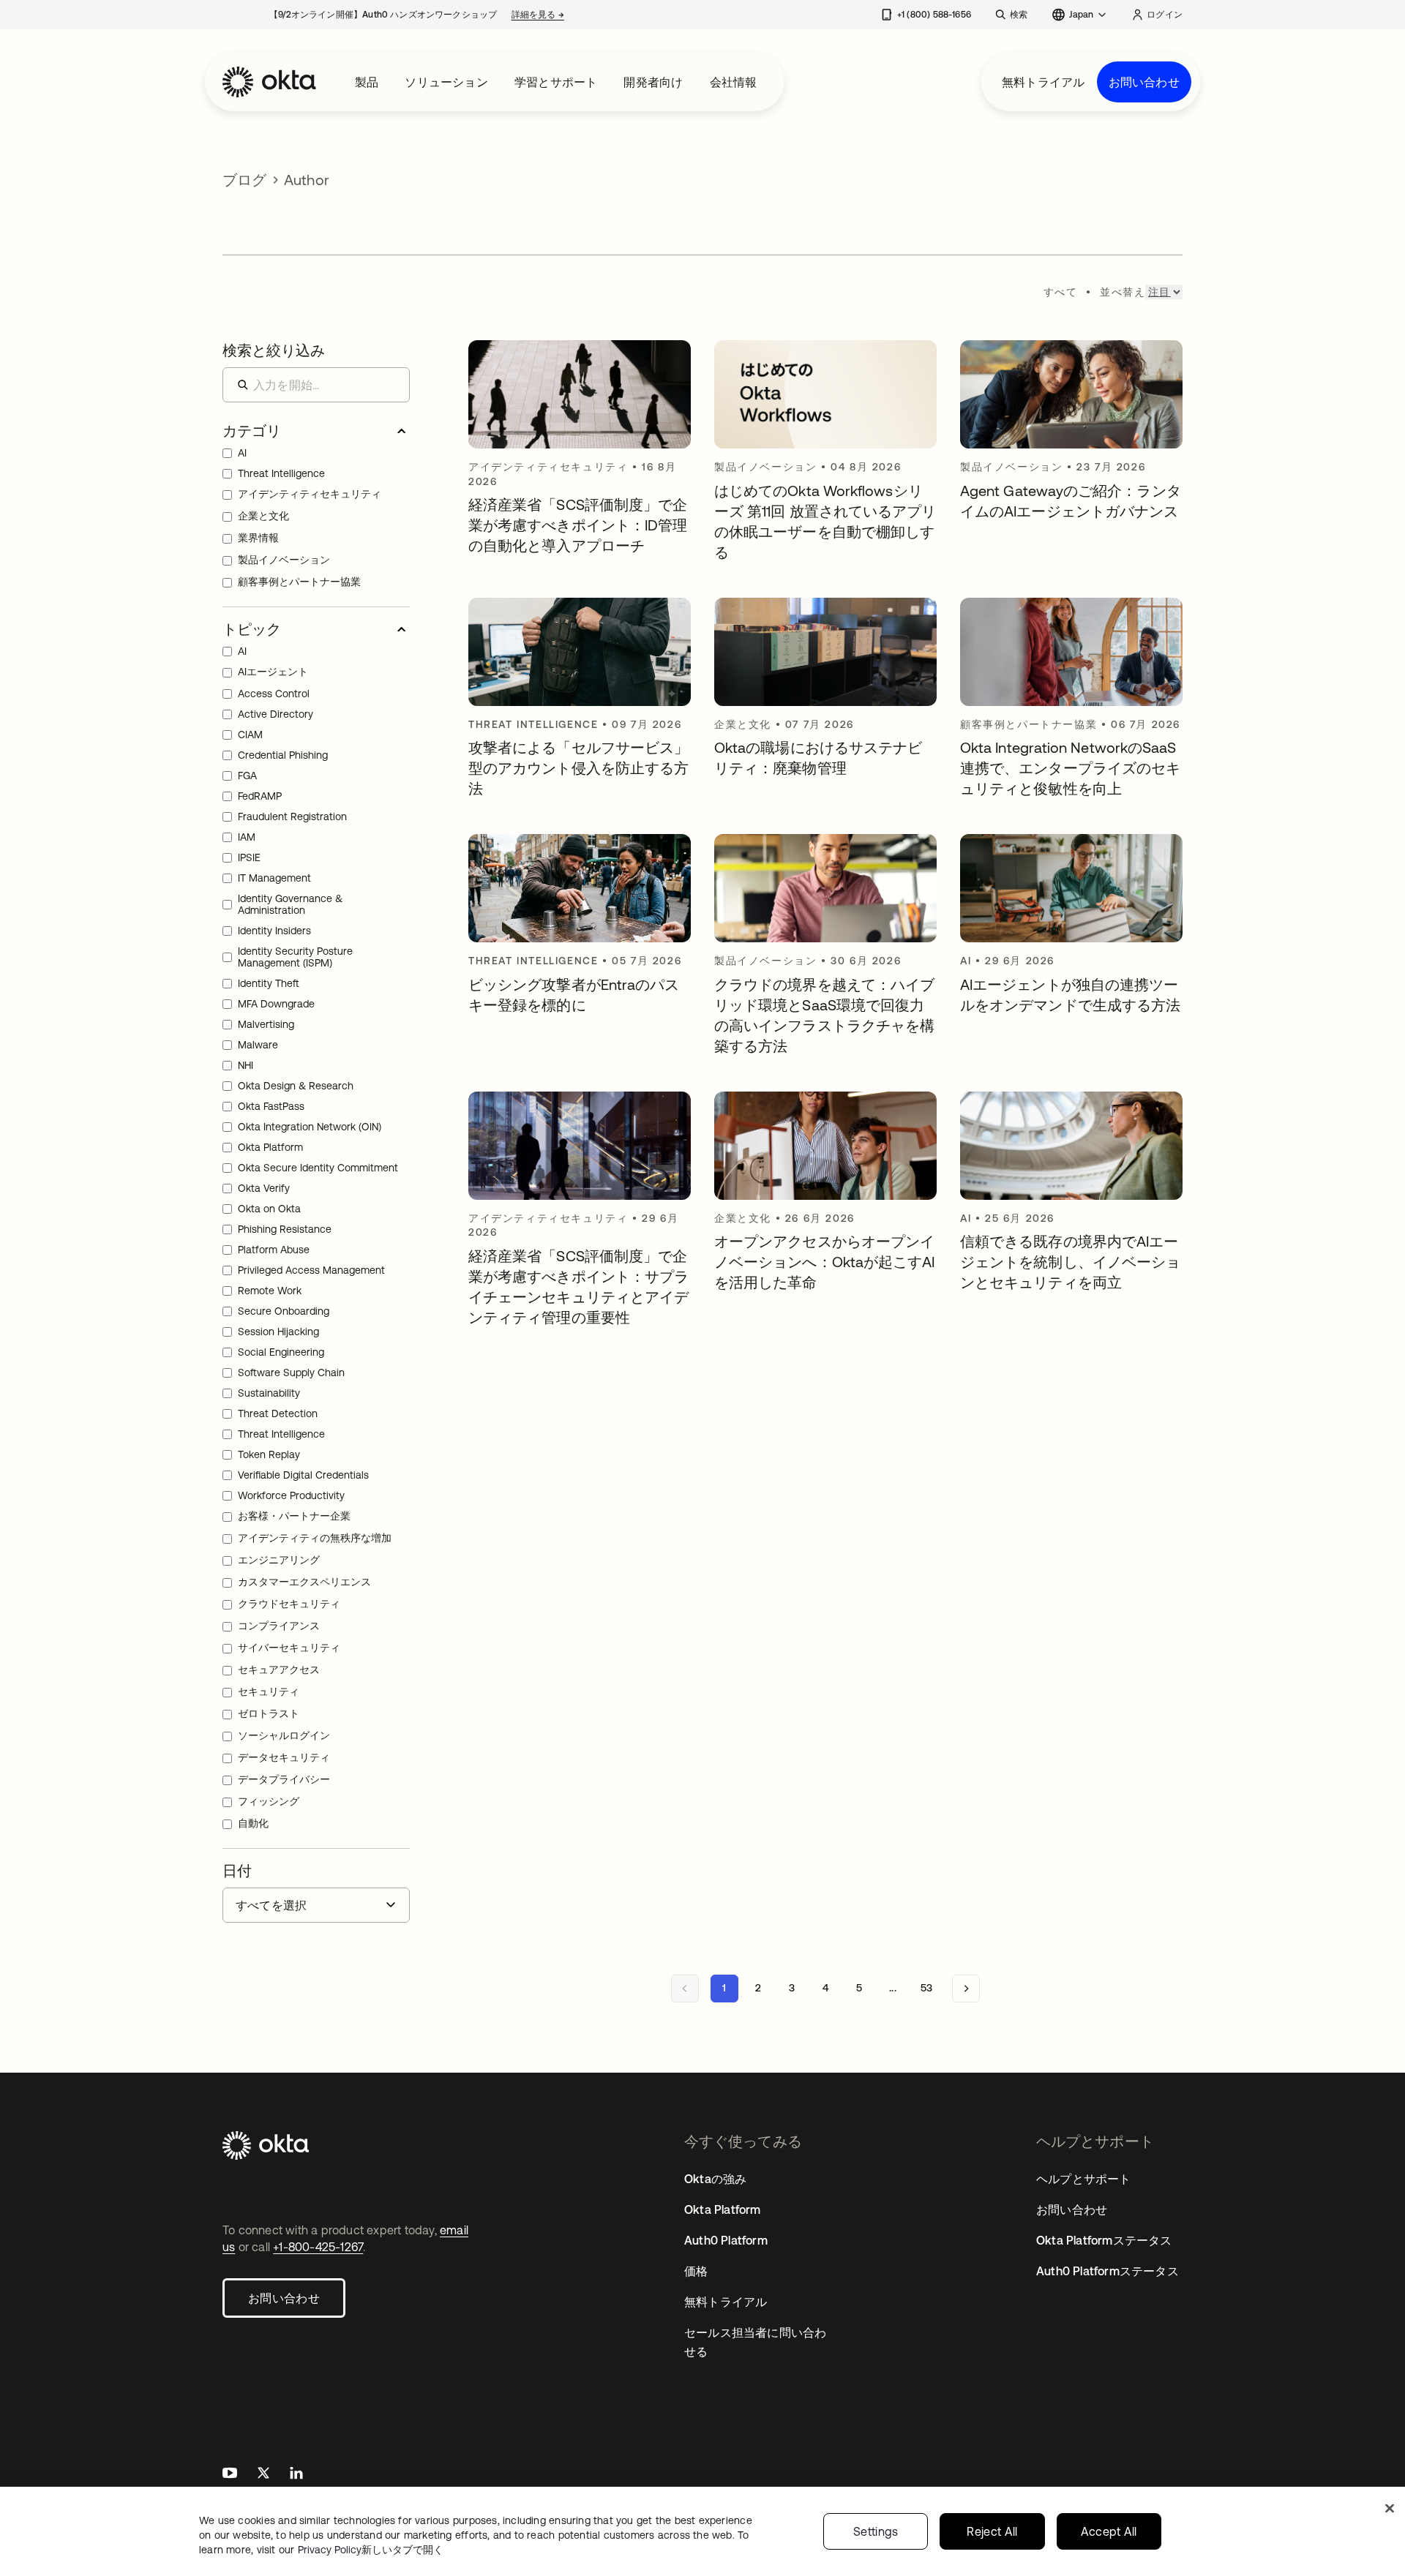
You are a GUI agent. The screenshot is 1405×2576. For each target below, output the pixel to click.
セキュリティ (269, 1691)
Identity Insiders (274, 931)
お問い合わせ (1144, 82)
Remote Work (270, 1291)
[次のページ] (966, 1989)
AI (242, 453)
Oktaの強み (715, 2179)
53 (926, 1988)
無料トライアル (1043, 82)
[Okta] (269, 82)
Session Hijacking (278, 1332)
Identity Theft (269, 983)
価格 (696, 2271)
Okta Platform (270, 1147)
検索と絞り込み (274, 350)
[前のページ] (685, 1989)
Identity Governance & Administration (290, 904)
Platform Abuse (274, 1250)
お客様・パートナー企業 (294, 1516)
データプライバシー (284, 1779)
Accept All (1109, 2531)
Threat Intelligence (281, 473)
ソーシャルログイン (284, 1735)
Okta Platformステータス (1104, 2240)
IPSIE (249, 857)
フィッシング (269, 1801)
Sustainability (269, 1393)
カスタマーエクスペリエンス (304, 1582)
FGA (247, 776)
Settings (876, 2531)
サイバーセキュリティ (289, 1648)
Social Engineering (281, 1352)
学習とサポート (556, 82)
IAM (247, 837)
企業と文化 (263, 516)
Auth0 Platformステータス (1108, 2271)
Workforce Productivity (291, 1495)
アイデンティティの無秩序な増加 (315, 1538)
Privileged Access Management (311, 1270)
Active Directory (276, 714)
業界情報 (258, 538)
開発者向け (653, 82)
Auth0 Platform (726, 2240)
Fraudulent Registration (292, 816)
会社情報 (734, 82)
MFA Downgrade (276, 1004)
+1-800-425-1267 (318, 2247)
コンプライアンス (279, 1626)
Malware (258, 1045)
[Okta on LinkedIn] (296, 2475)
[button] (316, 431)
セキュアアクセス (279, 1670)
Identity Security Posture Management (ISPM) (295, 957)
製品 (367, 82)
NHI (246, 1065)
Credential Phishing (283, 755)
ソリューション (446, 82)
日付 (237, 1870)
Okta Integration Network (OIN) (310, 1127)
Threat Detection (278, 1413)
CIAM (250, 735)
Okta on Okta (269, 1209)
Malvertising (266, 1024)
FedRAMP (260, 796)
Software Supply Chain (291, 1373)
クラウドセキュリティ (289, 1604)
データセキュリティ (284, 1757)
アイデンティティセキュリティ (310, 494)
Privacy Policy (371, 2550)
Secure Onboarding (284, 1311)
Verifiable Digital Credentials (303, 1475)
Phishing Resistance (285, 1229)
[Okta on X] (263, 2475)
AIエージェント (273, 672)
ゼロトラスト (269, 1713)
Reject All (992, 2531)
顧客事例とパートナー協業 (299, 582)
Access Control (274, 694)
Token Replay (269, 1454)
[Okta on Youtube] (230, 2475)
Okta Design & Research (296, 1086)
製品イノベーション (284, 560)
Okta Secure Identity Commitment (318, 1168)
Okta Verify (264, 1188)
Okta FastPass (271, 1106)
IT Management (274, 878)
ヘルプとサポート (1084, 2179)
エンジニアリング (279, 1560)
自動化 (253, 1823)
